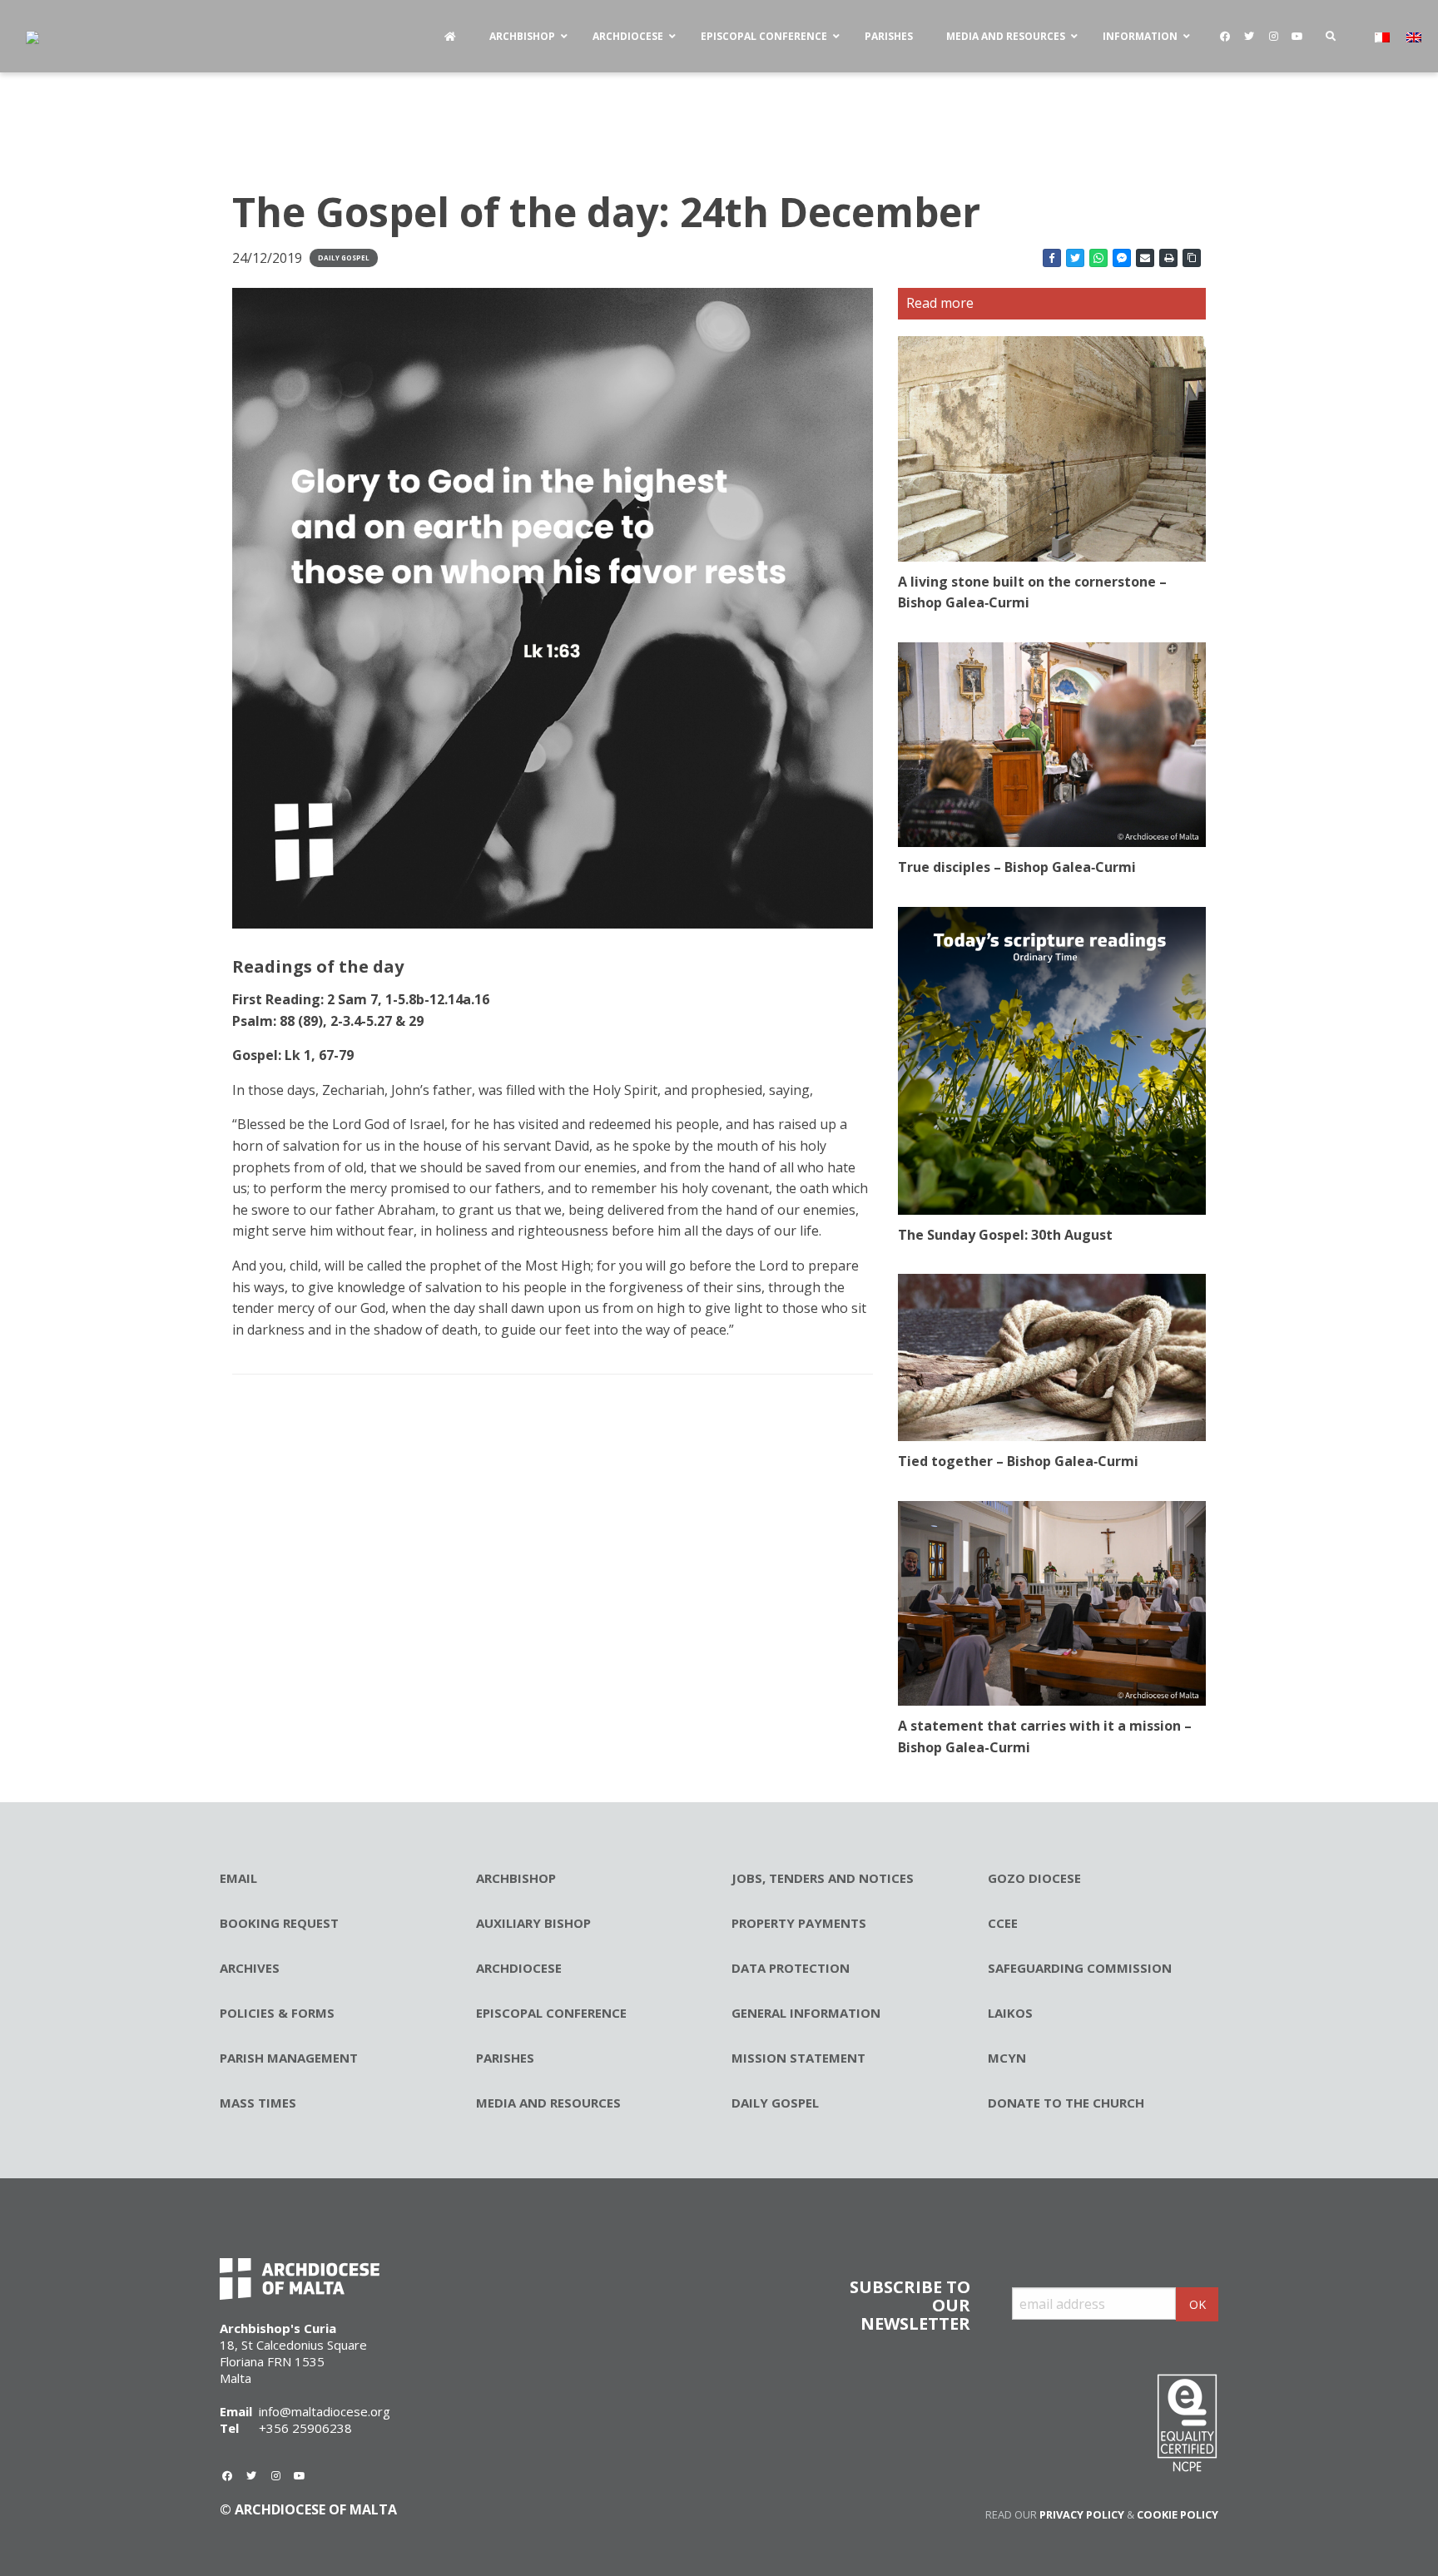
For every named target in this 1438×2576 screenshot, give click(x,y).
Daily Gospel (344, 258)
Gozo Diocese (1034, 1878)
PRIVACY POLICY (1082, 2514)
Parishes (505, 2058)
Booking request (279, 1923)
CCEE (1003, 1923)
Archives (250, 1968)
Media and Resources (548, 2103)
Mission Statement (798, 2058)
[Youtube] (1297, 37)
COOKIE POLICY (1178, 2514)
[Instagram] (1273, 37)
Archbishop (516, 1878)
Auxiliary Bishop (533, 1923)
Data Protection (791, 1968)
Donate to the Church (1066, 2103)
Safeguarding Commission (1080, 1968)
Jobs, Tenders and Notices (823, 1878)
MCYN (1007, 2058)
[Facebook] (1225, 37)
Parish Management (289, 2058)
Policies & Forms (277, 2013)
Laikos (1010, 2013)
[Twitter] (1249, 37)
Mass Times (258, 2103)
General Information (806, 2013)
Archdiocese (519, 1968)
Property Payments (799, 1923)
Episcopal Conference (551, 2013)
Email (238, 1878)
